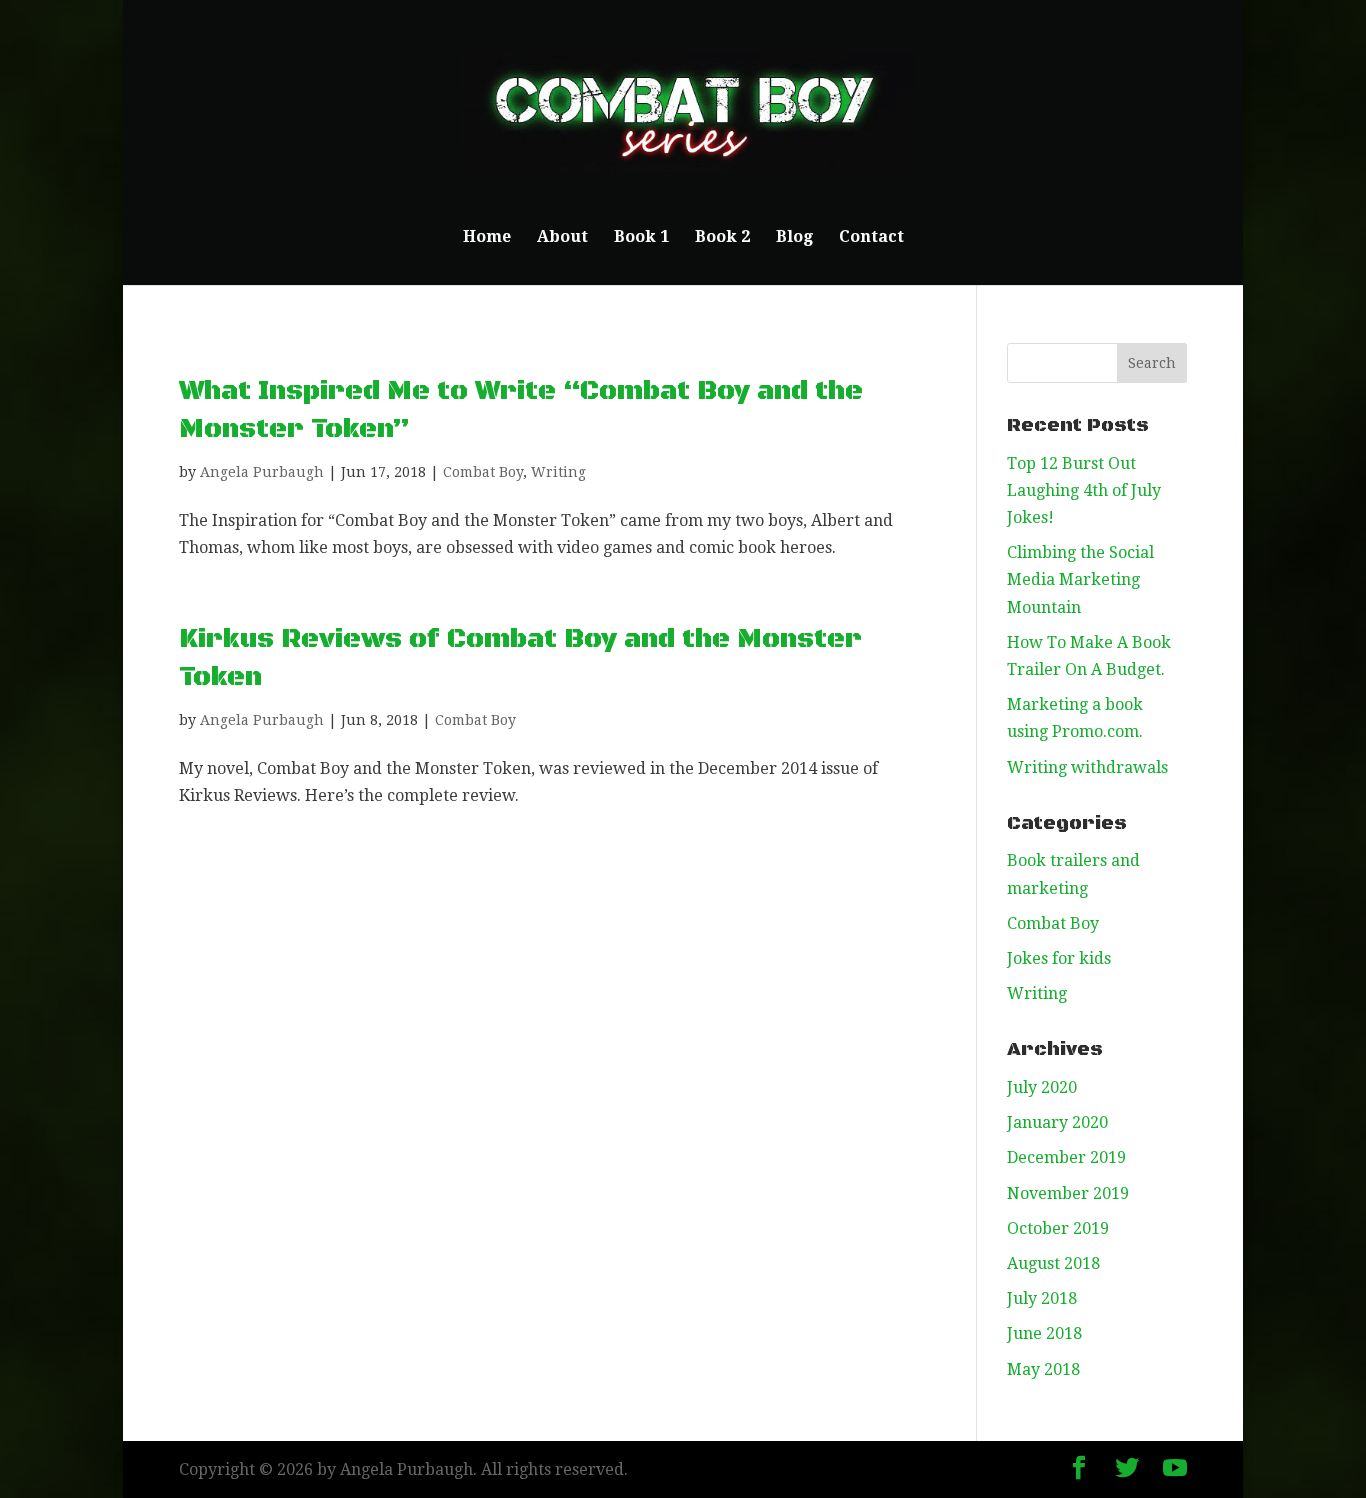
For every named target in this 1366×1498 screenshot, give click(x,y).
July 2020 (1042, 1087)
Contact (871, 238)
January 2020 (1057, 1122)
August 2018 (1053, 1263)
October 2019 (1058, 1228)
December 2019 (1066, 1157)
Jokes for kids (1059, 958)
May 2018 (1043, 1369)
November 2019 (1068, 1193)
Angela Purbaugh (262, 472)
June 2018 (1044, 1333)
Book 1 (641, 238)
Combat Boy (483, 472)
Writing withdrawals (1087, 767)
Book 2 (722, 238)
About (562, 238)
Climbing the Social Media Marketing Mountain (1080, 579)
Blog (794, 238)
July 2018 (1042, 1298)
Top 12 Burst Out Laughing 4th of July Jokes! (1084, 490)
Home (487, 238)
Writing (558, 472)
